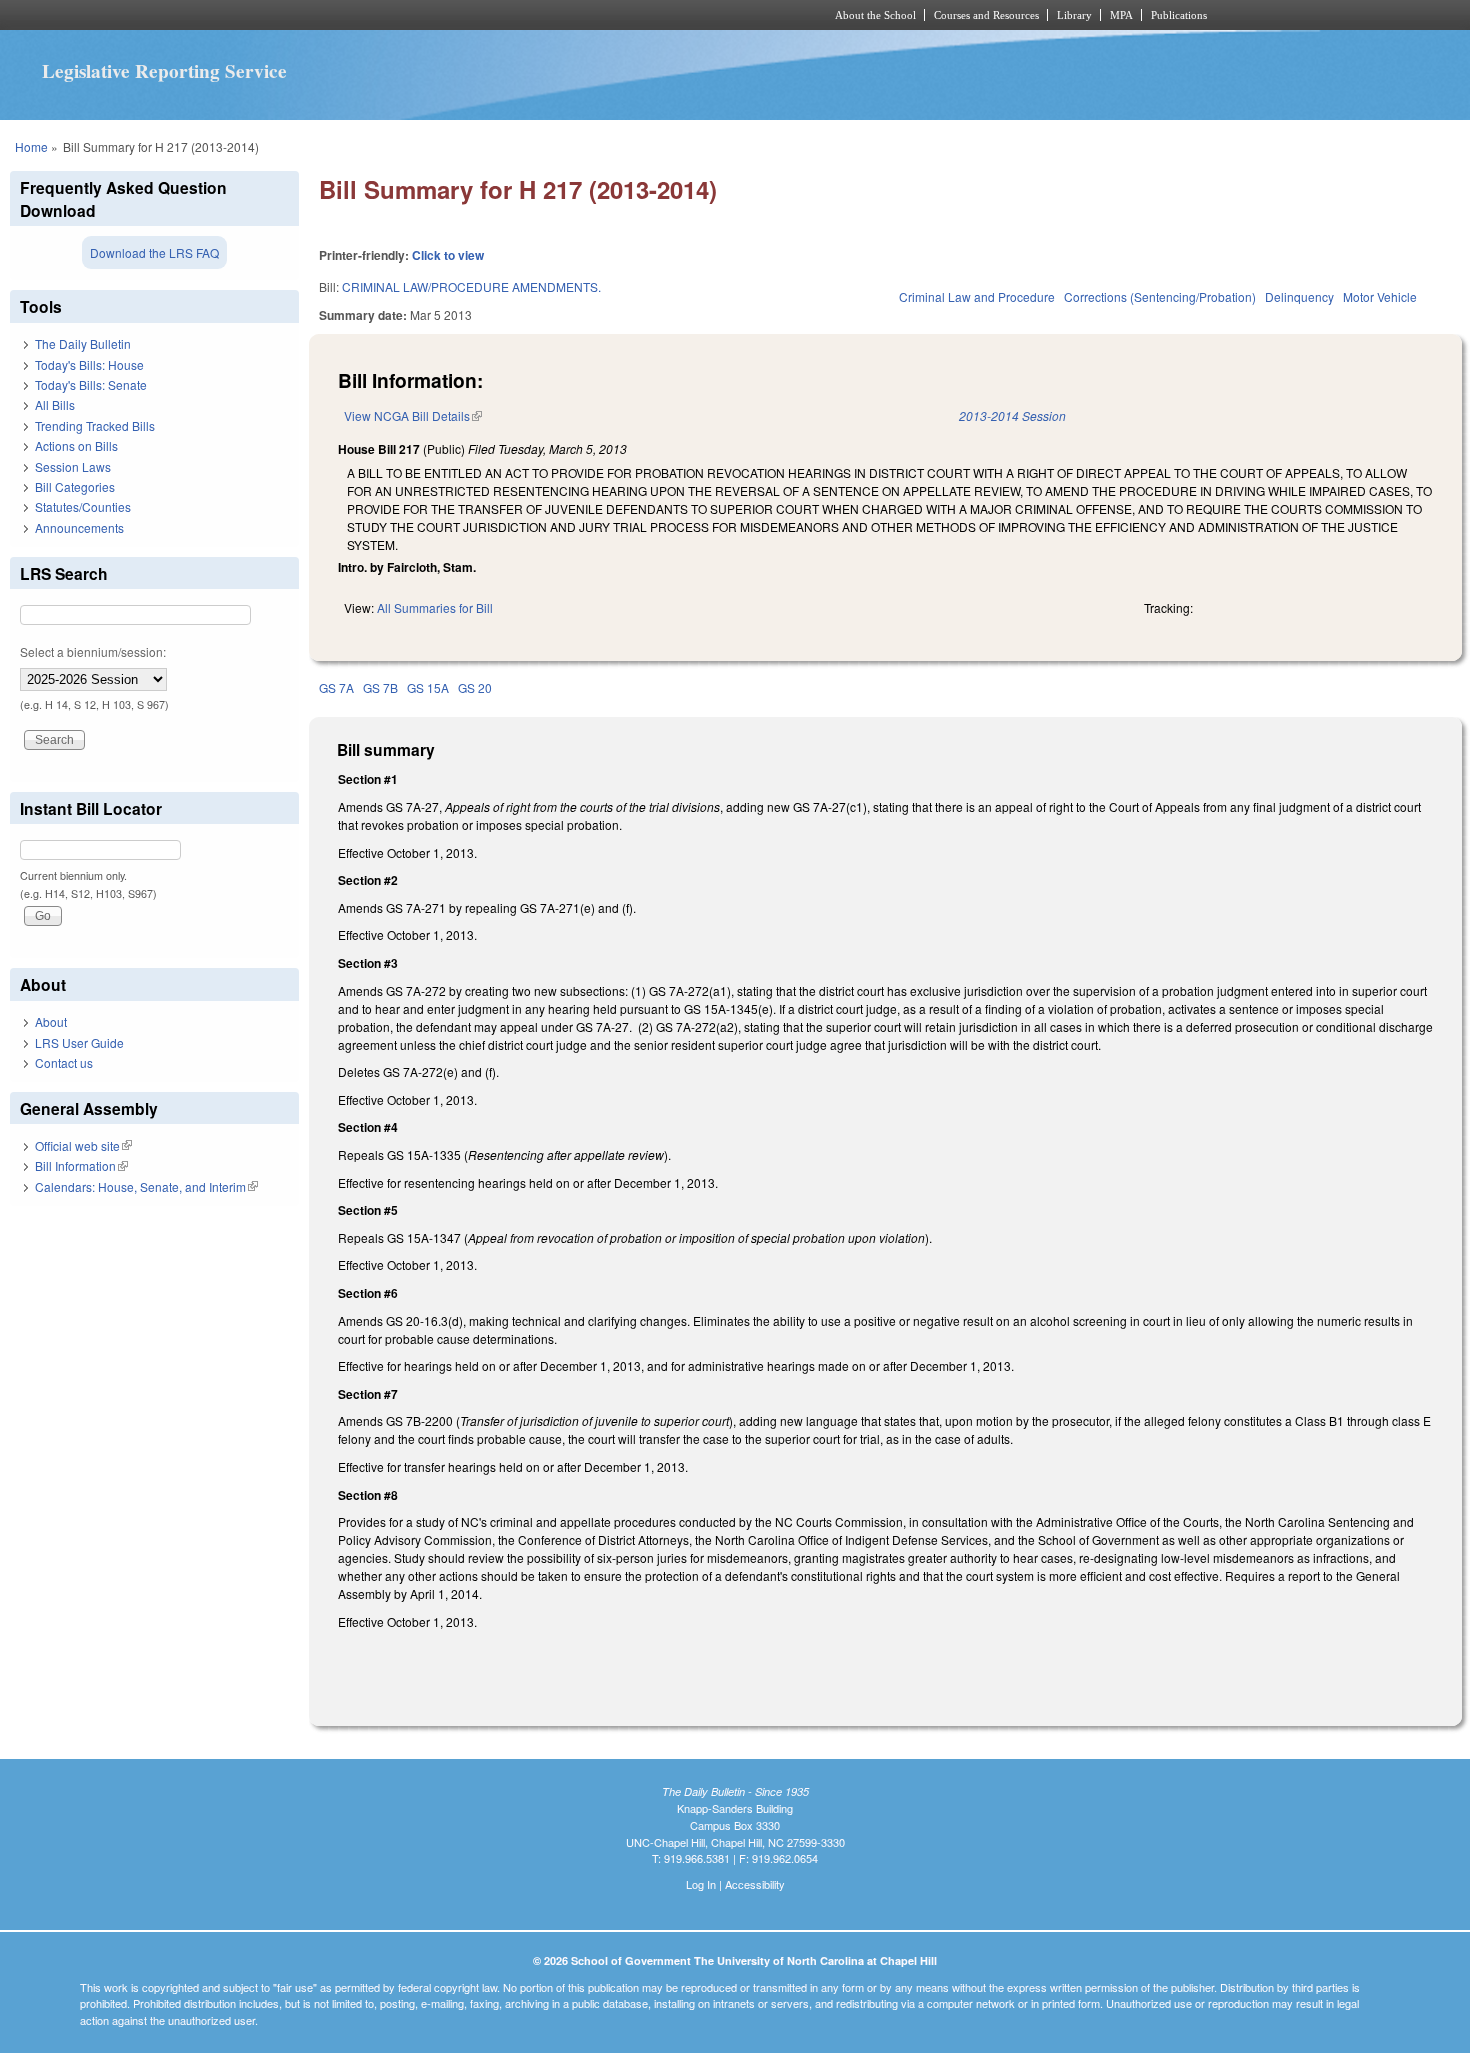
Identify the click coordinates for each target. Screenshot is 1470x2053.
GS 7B (380, 687)
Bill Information (81, 1165)
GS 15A (428, 687)
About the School (875, 15)
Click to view (448, 255)
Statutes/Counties (83, 506)
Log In (701, 1884)
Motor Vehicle (1380, 296)
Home (31, 146)
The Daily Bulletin (83, 343)
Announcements (79, 527)
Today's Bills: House (89, 364)
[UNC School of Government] (470, 15)
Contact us (64, 1062)
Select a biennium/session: (93, 651)
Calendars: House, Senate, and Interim (146, 1186)
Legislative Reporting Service (164, 71)
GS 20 (475, 687)
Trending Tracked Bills (95, 425)
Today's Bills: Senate (91, 384)
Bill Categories (75, 486)
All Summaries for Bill (435, 607)
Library (1074, 15)
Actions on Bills (76, 445)
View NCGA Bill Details (413, 415)
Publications (1179, 15)
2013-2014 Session (1012, 415)
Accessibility (755, 1884)
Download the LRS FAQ (154, 252)
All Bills (55, 404)
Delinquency (1299, 296)
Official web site (83, 1145)
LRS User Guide (79, 1042)
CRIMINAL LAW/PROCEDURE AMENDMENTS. (471, 286)
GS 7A (336, 687)
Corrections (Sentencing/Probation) (1160, 296)
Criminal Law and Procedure (977, 296)
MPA (1121, 15)
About (51, 1021)
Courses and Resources (986, 15)
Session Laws (73, 466)
